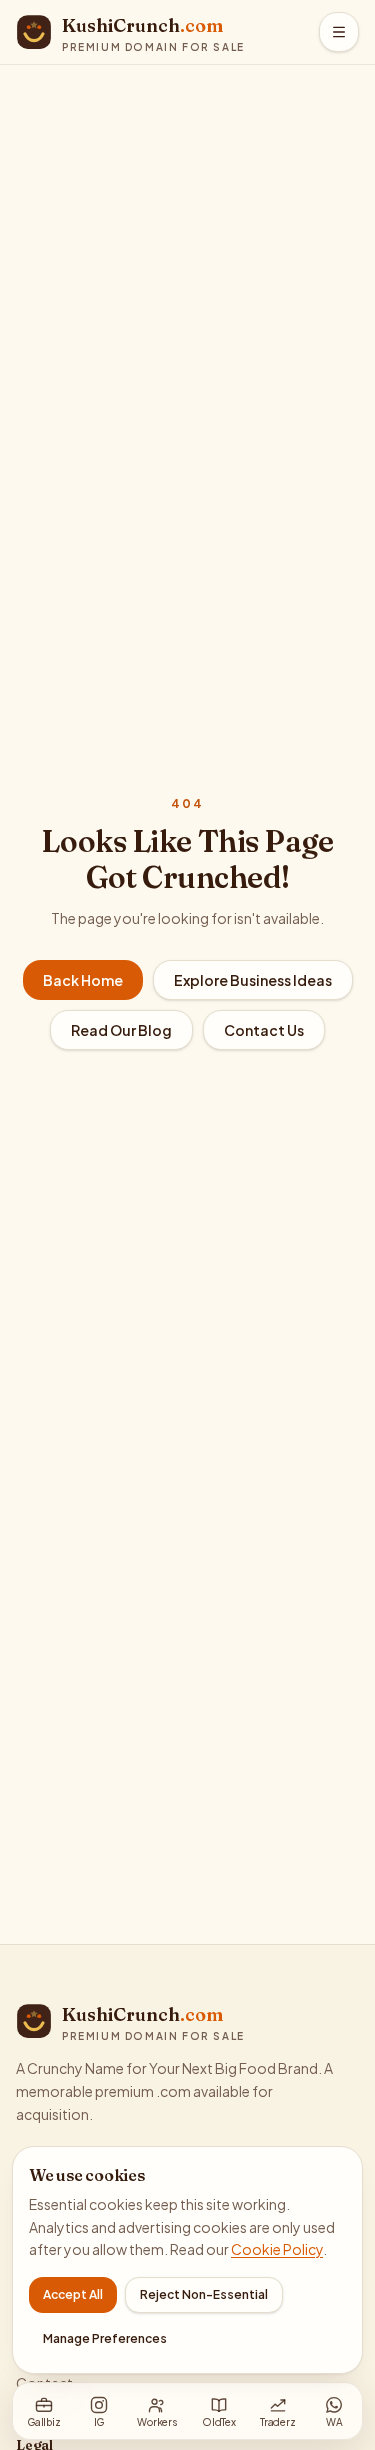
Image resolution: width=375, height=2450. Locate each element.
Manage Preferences (105, 2338)
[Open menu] (339, 32)
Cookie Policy (277, 2249)
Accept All (73, 2294)
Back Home (83, 980)
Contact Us (264, 1030)
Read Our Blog (121, 1030)
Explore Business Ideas (253, 980)
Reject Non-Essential (204, 2294)
